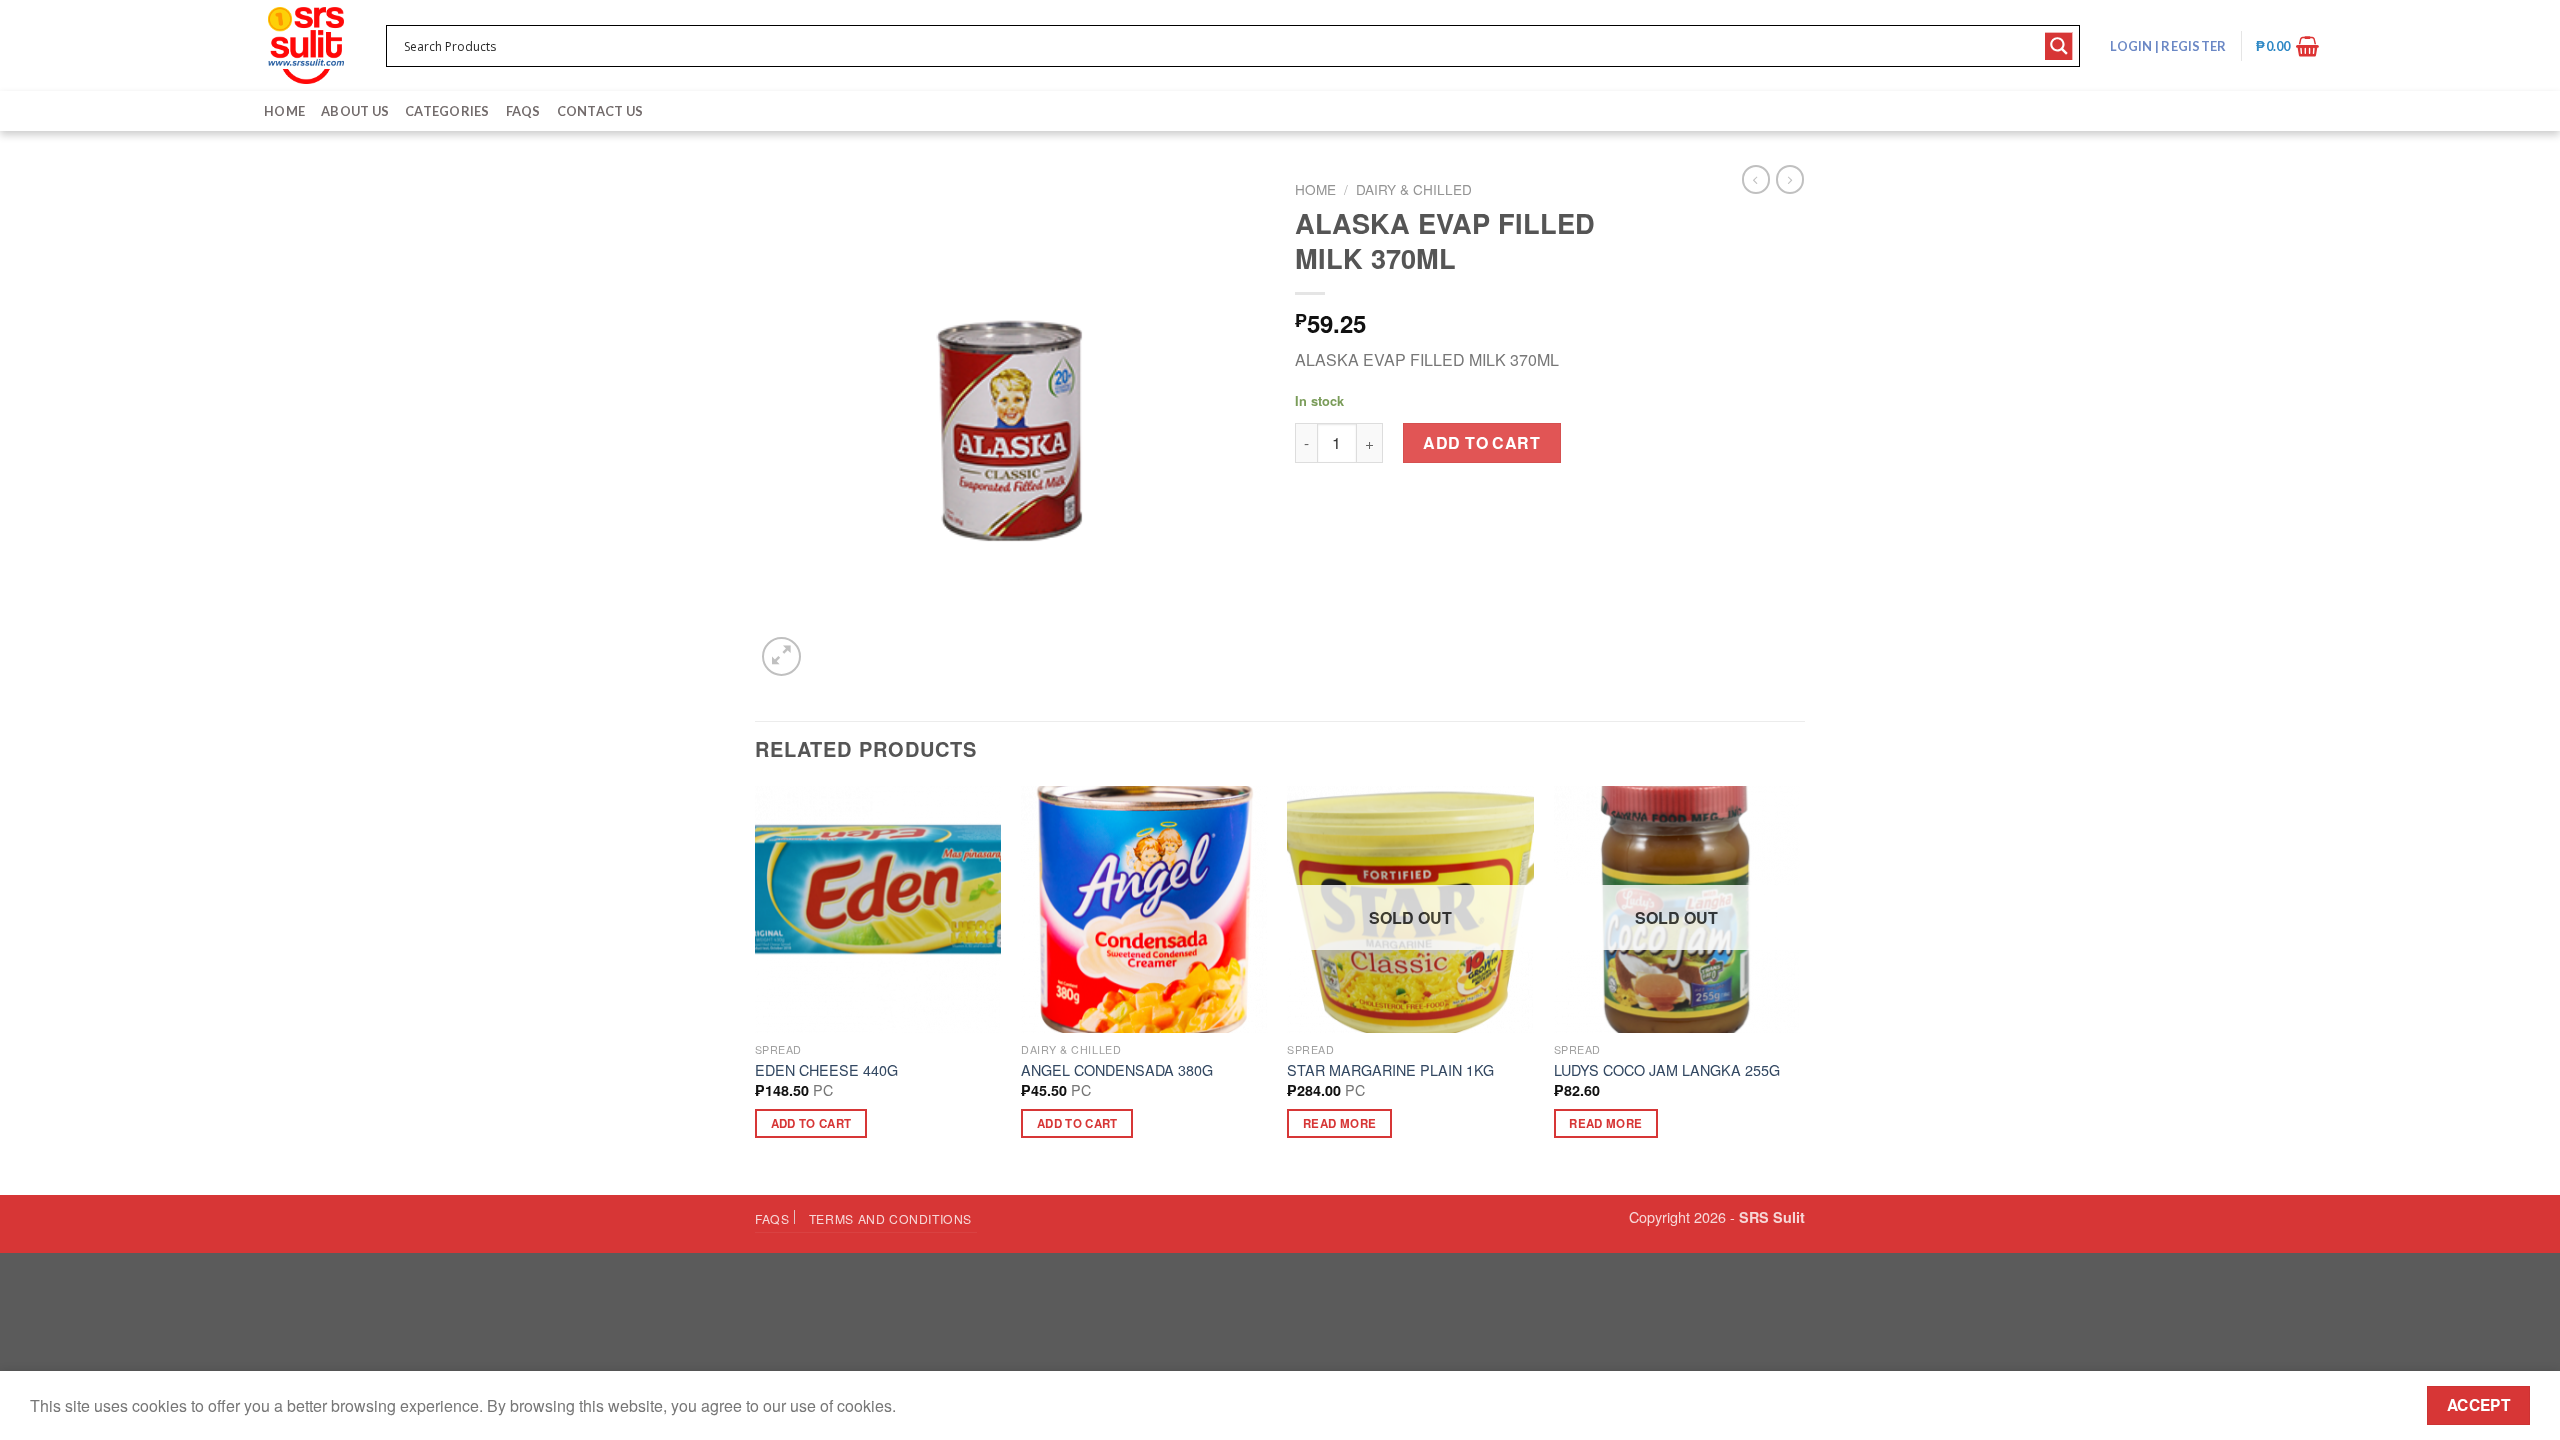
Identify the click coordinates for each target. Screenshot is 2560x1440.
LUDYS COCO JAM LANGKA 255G (1667, 1070)
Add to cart (1481, 442)
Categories (447, 111)
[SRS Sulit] (306, 45)
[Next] (1799, 988)
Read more (1339, 1123)
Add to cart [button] (811, 1123)
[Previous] (756, 988)
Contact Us (600, 111)
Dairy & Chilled (1414, 189)
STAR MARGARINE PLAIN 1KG (1390, 1070)
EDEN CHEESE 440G (826, 1070)
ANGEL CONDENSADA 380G (1117, 1070)
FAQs (523, 111)
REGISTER (2192, 46)
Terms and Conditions (890, 1218)
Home (284, 111)
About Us (355, 111)
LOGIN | (2168, 46)
